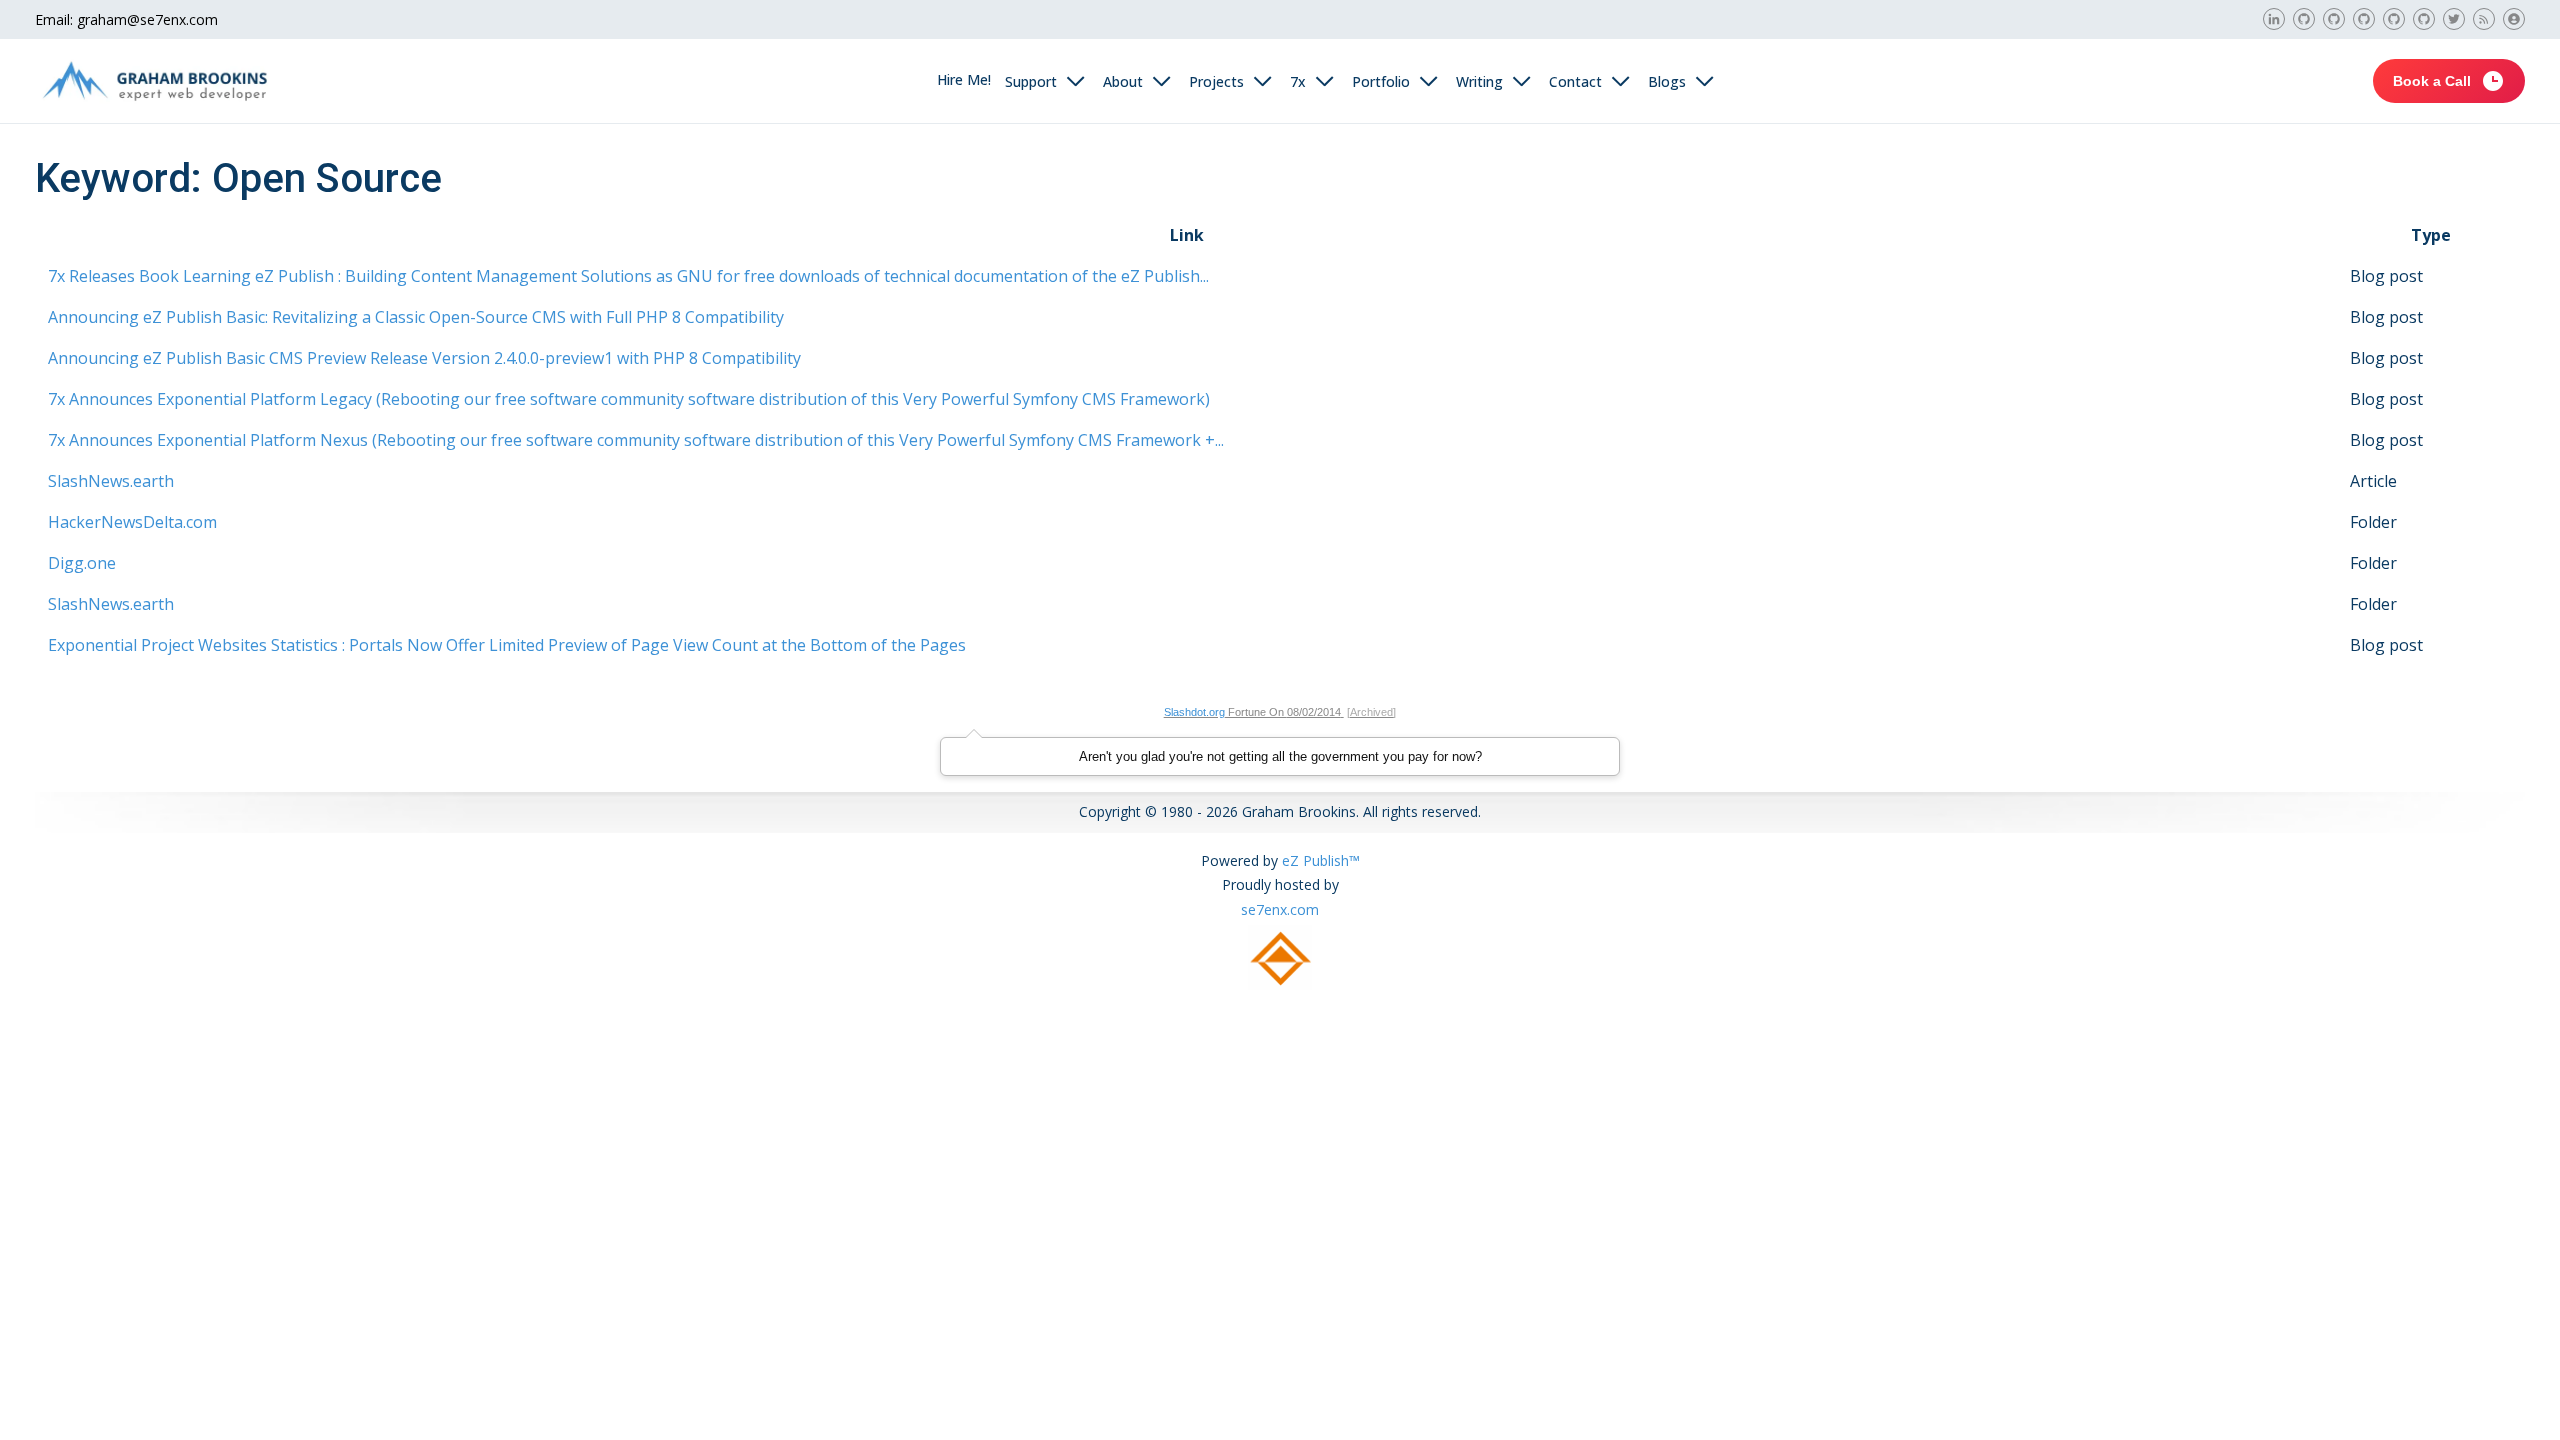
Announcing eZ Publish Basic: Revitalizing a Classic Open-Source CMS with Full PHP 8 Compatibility (416, 317)
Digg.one (82, 563)
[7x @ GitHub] (2364, 19)
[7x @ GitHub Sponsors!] (2304, 19)
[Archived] (1371, 712)
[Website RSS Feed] (2484, 19)
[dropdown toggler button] (1077, 81)
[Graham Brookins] (155, 81)
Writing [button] (1479, 81)
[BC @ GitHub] (2394, 19)
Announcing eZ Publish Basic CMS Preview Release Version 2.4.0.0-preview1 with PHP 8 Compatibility (424, 358)
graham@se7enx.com (147, 19)
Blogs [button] (1667, 81)
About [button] (1123, 81)
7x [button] (1298, 81)
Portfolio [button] (1381, 81)
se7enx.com (1280, 909)
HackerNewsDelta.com (132, 522)
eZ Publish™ (1321, 860)
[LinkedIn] (2274, 19)
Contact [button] (1575, 81)
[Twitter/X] (2454, 19)
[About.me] (2514, 19)
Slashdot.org (1194, 712)
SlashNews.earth (111, 481)
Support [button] (1031, 81)
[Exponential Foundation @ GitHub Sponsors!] (2334, 19)
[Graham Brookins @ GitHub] (2424, 19)
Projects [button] (1216, 81)
